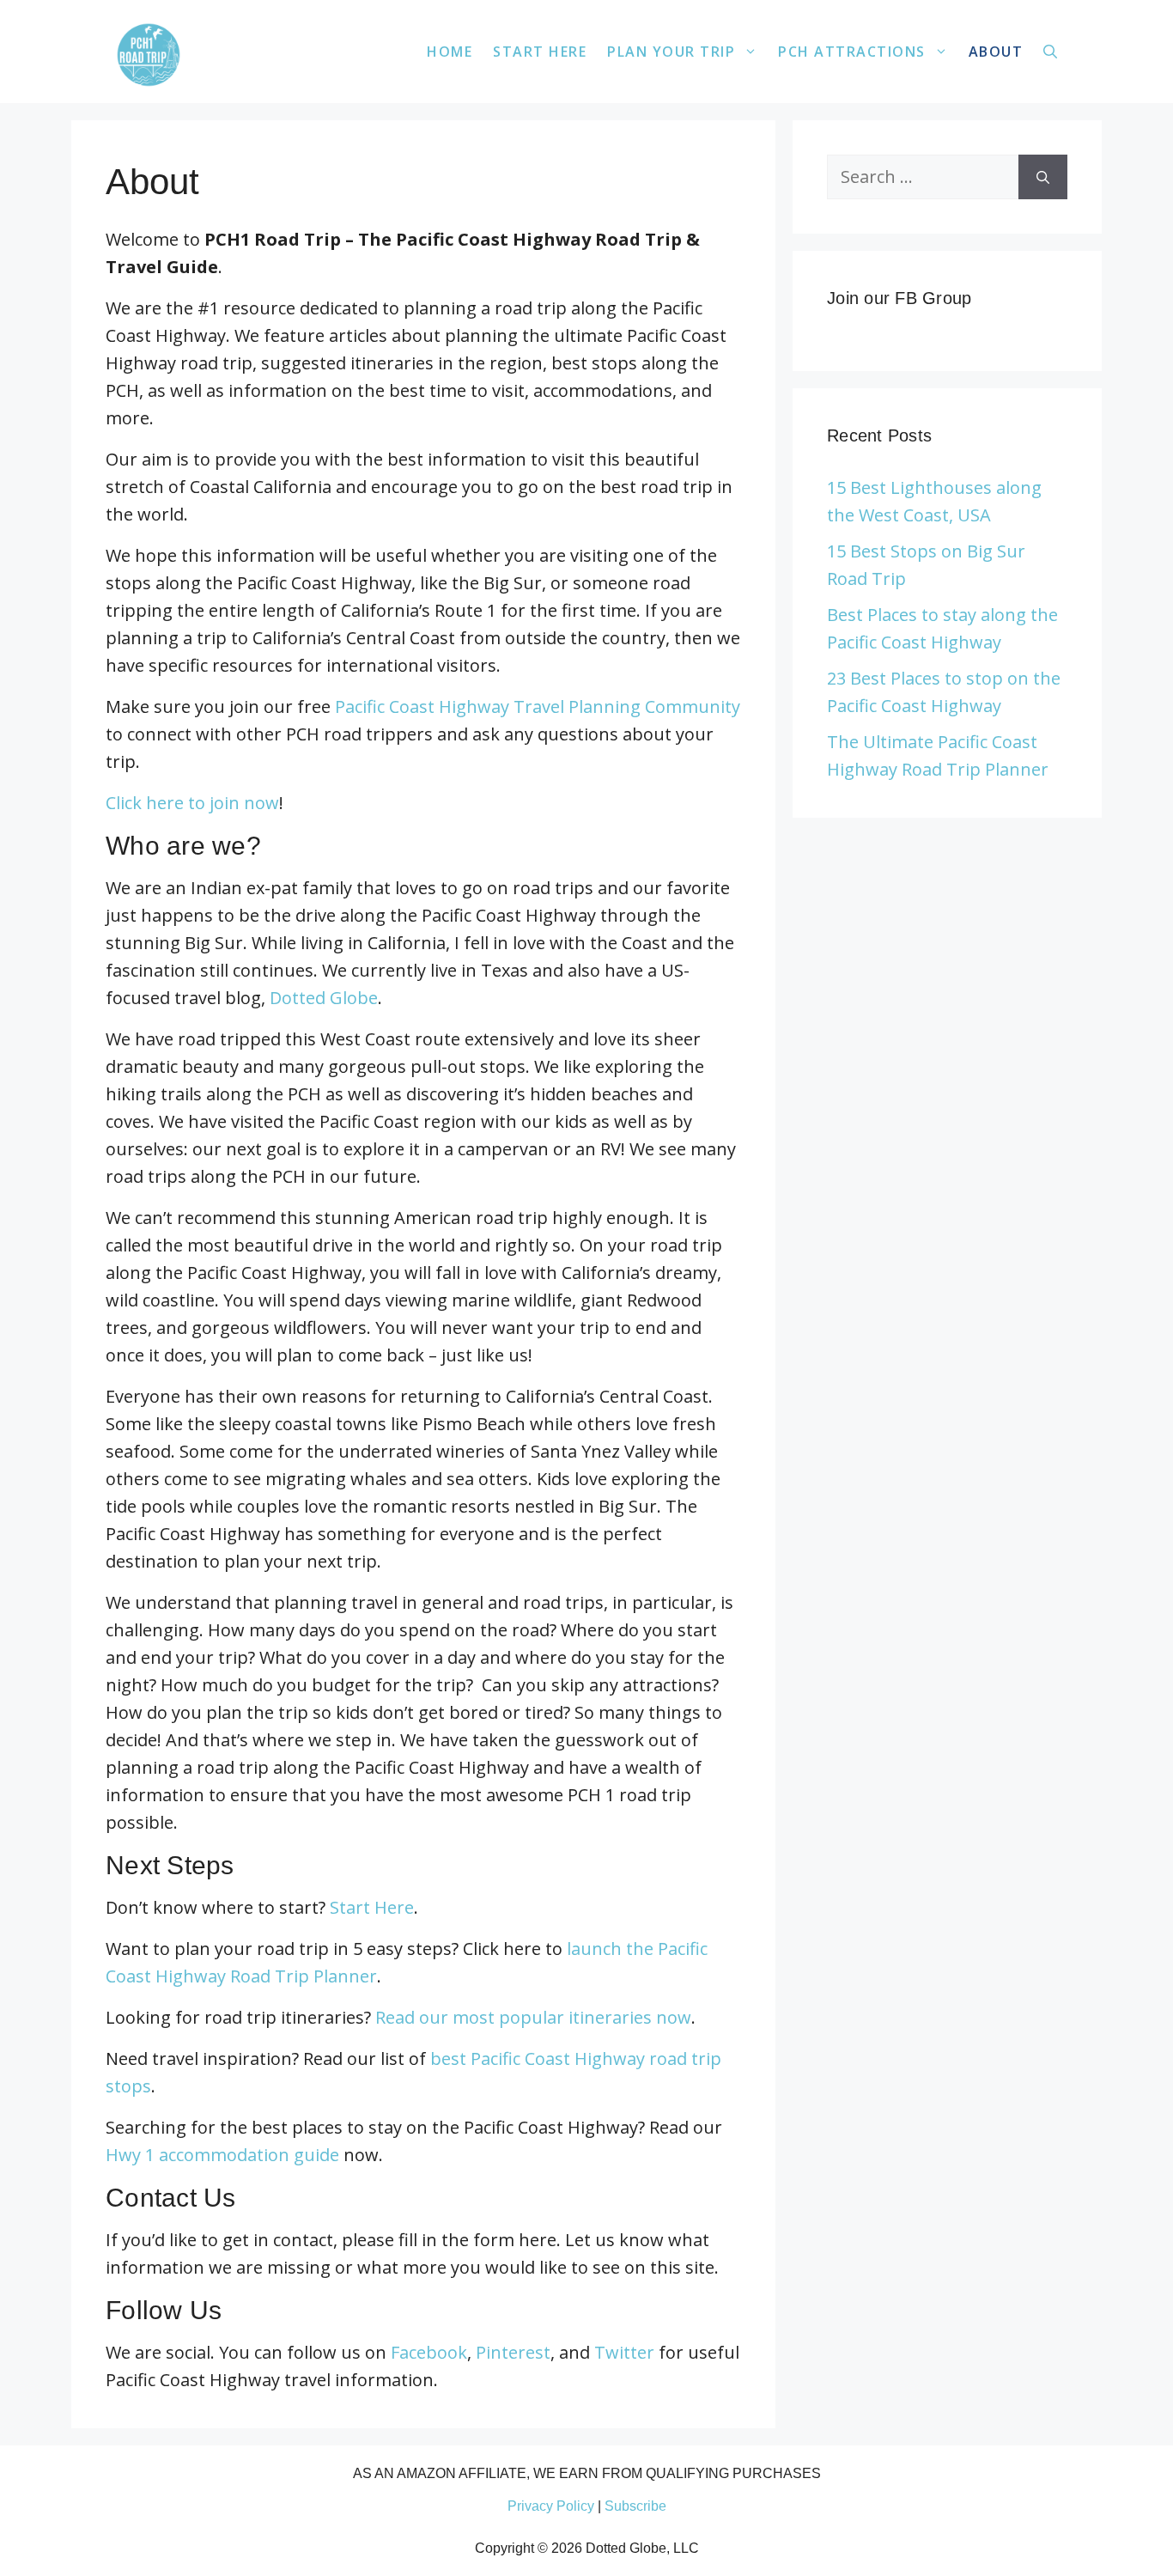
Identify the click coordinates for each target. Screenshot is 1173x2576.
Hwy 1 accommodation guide (222, 2155)
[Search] (1043, 177)
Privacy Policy (551, 2506)
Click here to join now (192, 803)
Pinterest (513, 2352)
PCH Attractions (852, 52)
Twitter (624, 2352)
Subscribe (635, 2506)
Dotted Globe (324, 998)
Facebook (429, 2352)
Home (450, 52)
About (996, 52)
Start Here (540, 52)
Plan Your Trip (671, 52)
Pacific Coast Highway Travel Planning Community (538, 706)
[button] (1050, 52)
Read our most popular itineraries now (533, 2017)
